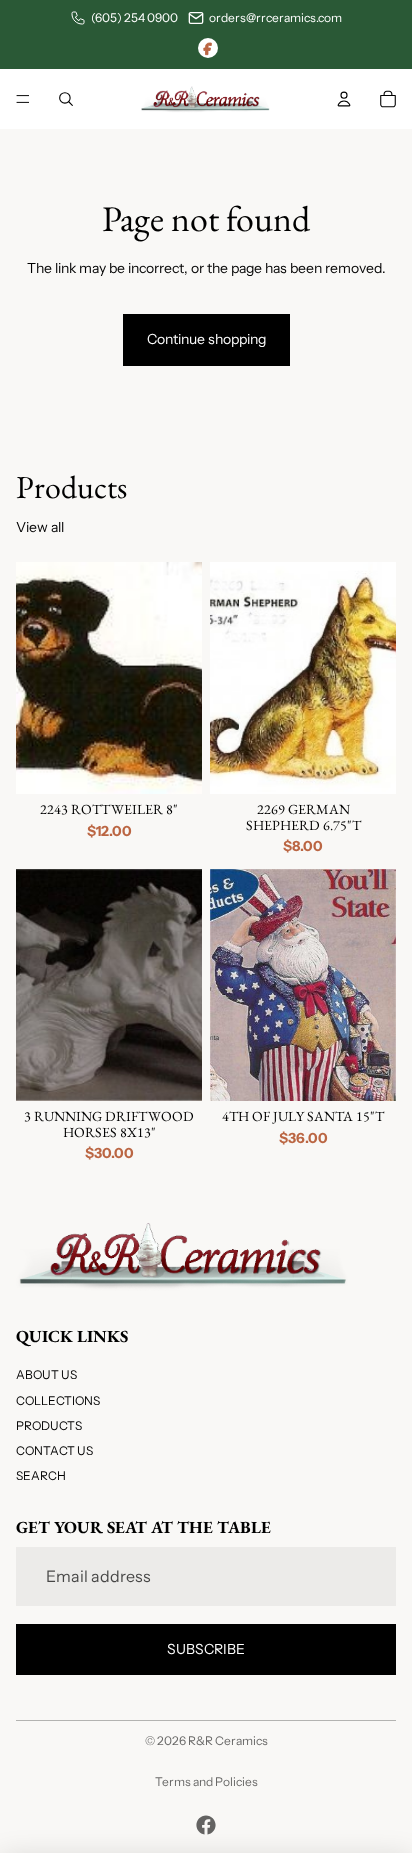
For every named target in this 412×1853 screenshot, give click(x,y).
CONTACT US (54, 1450)
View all (40, 527)
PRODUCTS (49, 1425)
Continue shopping (206, 339)
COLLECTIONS (58, 1400)
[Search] (66, 99)
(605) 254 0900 (134, 17)
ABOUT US (46, 1375)
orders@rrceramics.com (275, 17)
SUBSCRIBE (206, 1649)
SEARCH (41, 1475)
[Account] (344, 99)
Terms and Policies (206, 1781)
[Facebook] (208, 48)
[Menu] (23, 99)
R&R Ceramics (228, 1740)
